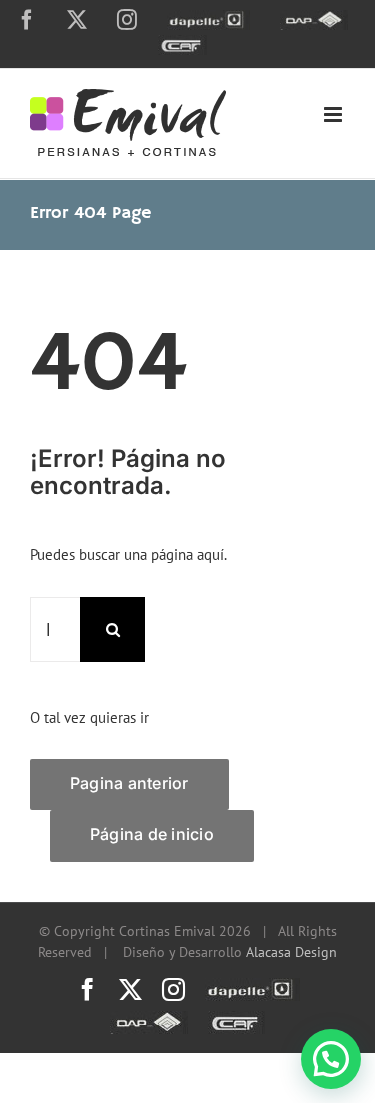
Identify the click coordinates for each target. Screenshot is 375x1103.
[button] (331, 1059)
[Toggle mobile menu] (334, 114)
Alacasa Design (291, 952)
